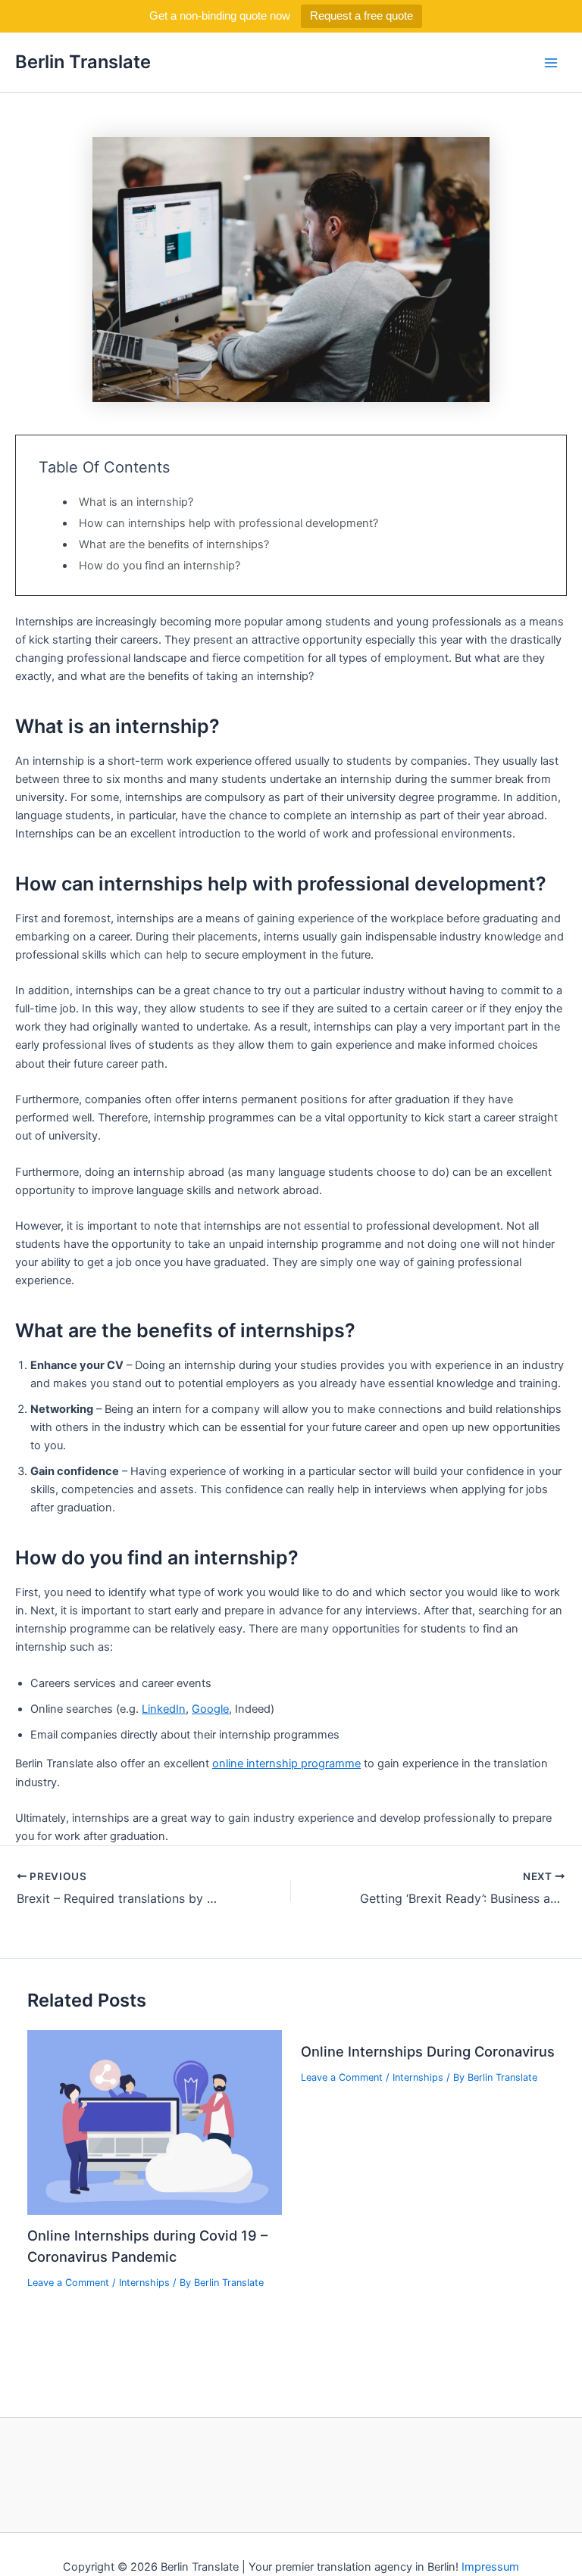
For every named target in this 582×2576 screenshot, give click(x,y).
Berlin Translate (83, 62)
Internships (144, 2283)
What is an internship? (136, 502)
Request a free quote (361, 16)
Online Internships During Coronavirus (428, 2051)
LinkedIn (164, 1709)
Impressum (490, 2567)
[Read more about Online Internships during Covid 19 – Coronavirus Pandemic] (154, 2122)
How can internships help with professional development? (228, 523)
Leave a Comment (68, 2283)
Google (210, 1709)
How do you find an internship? (160, 566)
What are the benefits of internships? (174, 544)
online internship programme (286, 1764)
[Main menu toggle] (551, 63)
